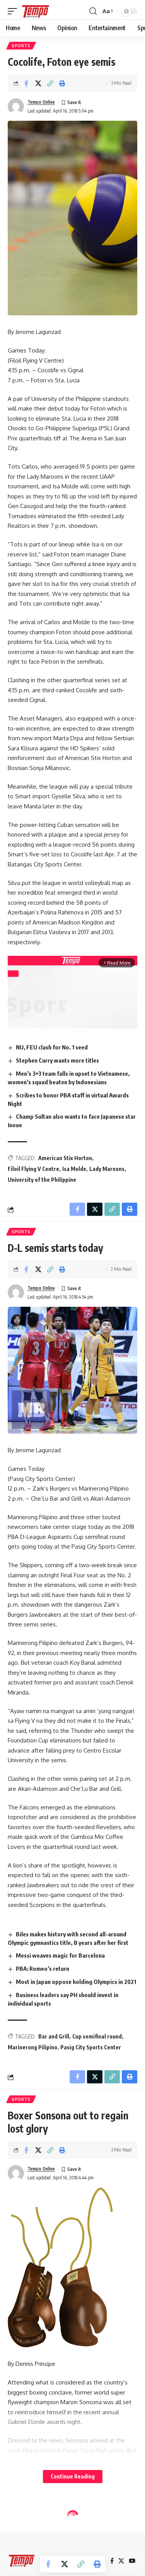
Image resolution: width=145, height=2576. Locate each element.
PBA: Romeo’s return (43, 1968)
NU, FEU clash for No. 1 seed (52, 1047)
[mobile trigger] (14, 11)
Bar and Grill (54, 2036)
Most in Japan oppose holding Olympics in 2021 (76, 1982)
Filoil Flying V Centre (33, 1169)
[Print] (62, 83)
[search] (93, 11)
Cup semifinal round (97, 2036)
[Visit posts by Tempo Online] (16, 106)
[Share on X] (38, 83)
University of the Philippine (42, 1180)
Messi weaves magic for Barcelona (60, 1955)
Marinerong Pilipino (32, 2047)
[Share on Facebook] (26, 83)
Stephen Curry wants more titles (57, 1060)
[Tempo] (36, 11)
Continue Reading (73, 2476)
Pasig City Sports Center (91, 2047)
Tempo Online (41, 102)
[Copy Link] (50, 83)
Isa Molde (74, 1169)
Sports (21, 46)
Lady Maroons (107, 1169)
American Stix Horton (65, 1158)
